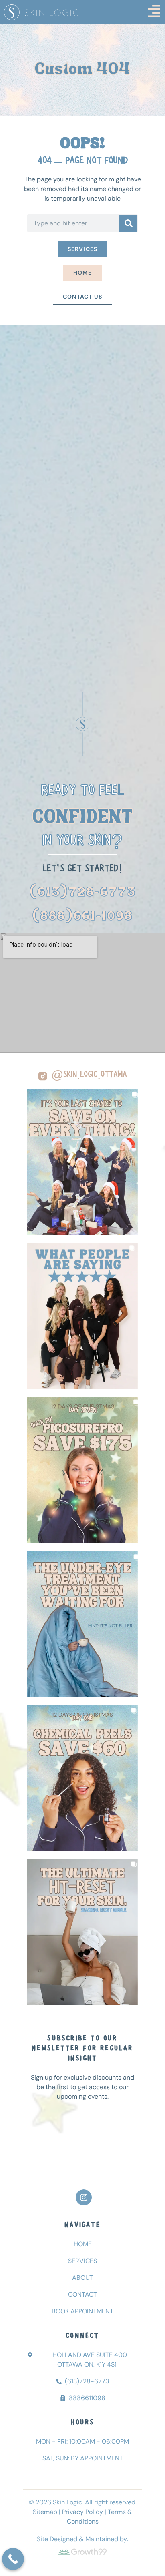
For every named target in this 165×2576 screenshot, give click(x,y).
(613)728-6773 (83, 893)
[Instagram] (84, 2197)
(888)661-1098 (83, 917)
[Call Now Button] (13, 2559)
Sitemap (45, 2512)
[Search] (128, 223)
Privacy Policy (82, 2512)
